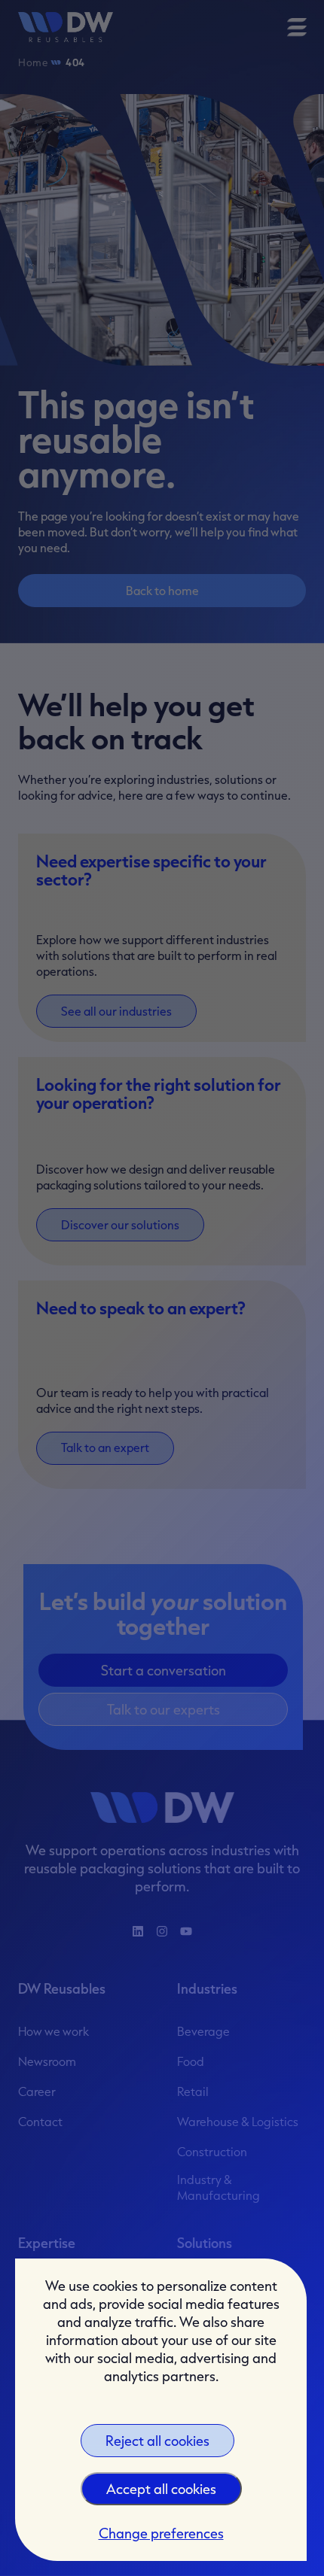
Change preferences (161, 2533)
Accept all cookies (161, 2489)
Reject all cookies (157, 2441)
